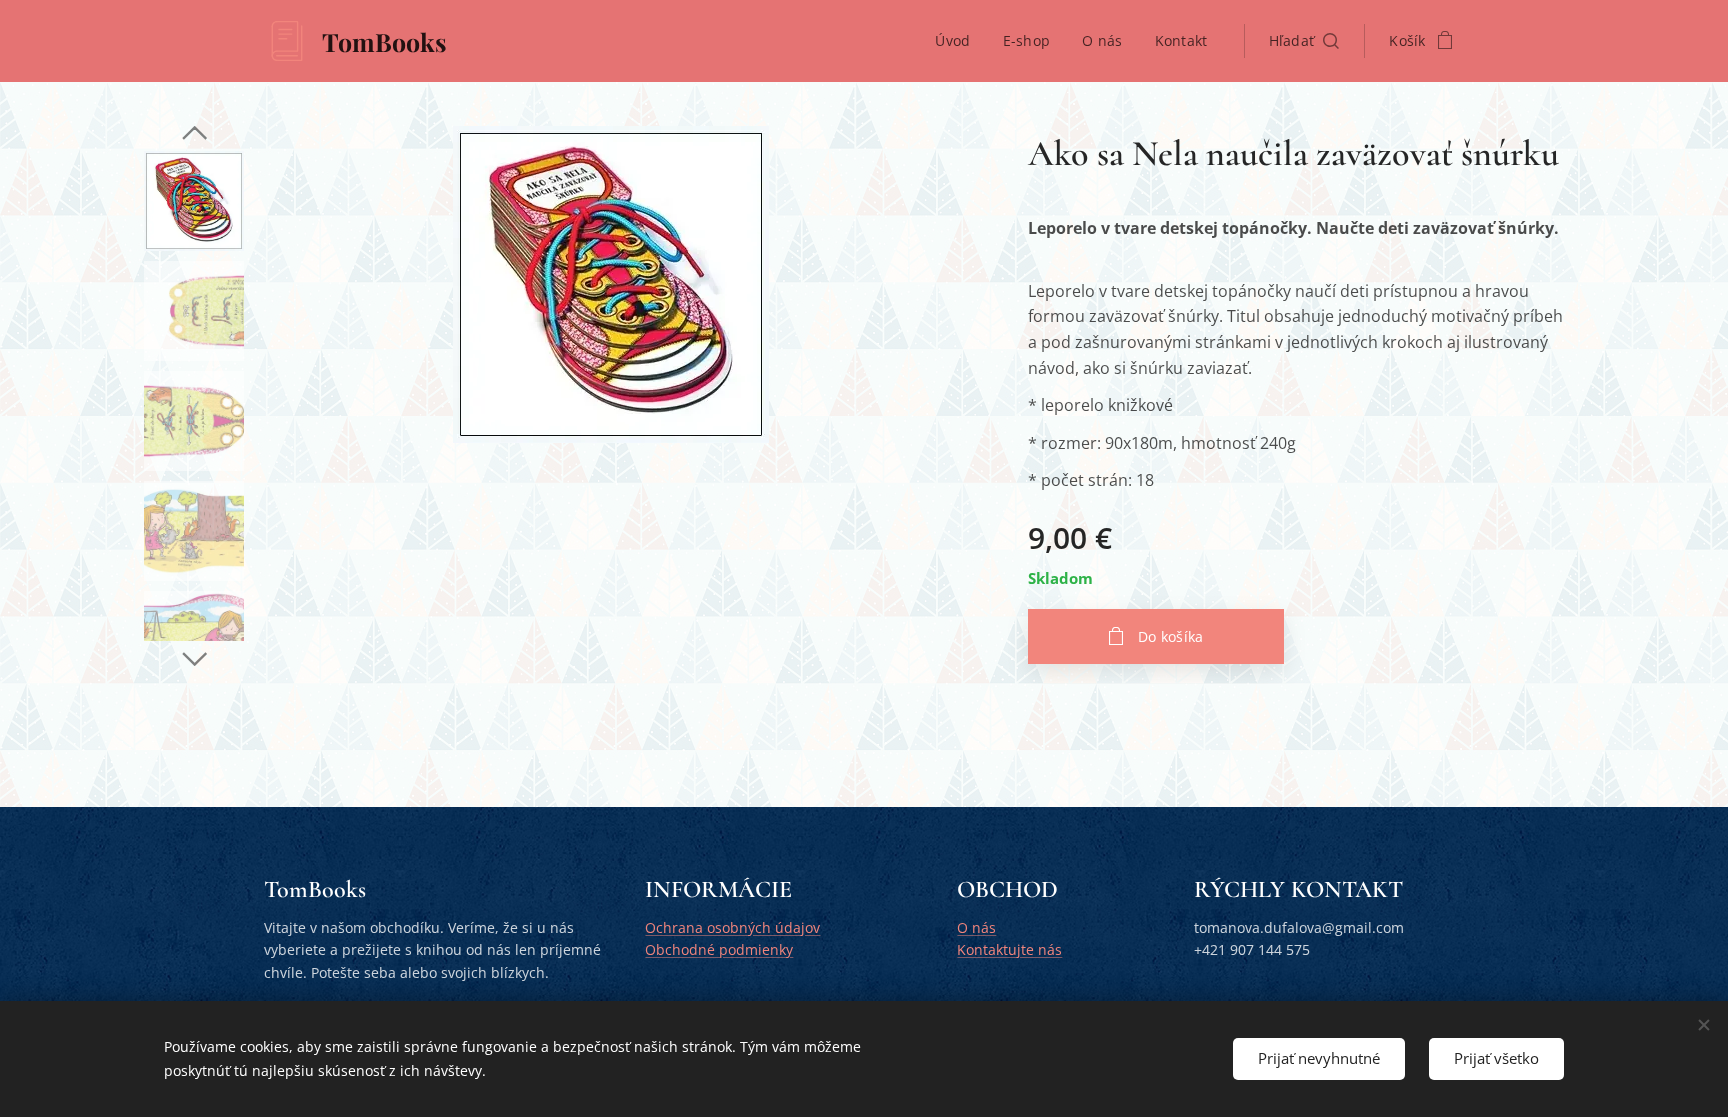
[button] (1304, 41)
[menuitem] (958, 41)
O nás (976, 927)
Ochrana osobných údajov (732, 927)
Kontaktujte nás (1009, 949)
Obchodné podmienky (719, 949)
